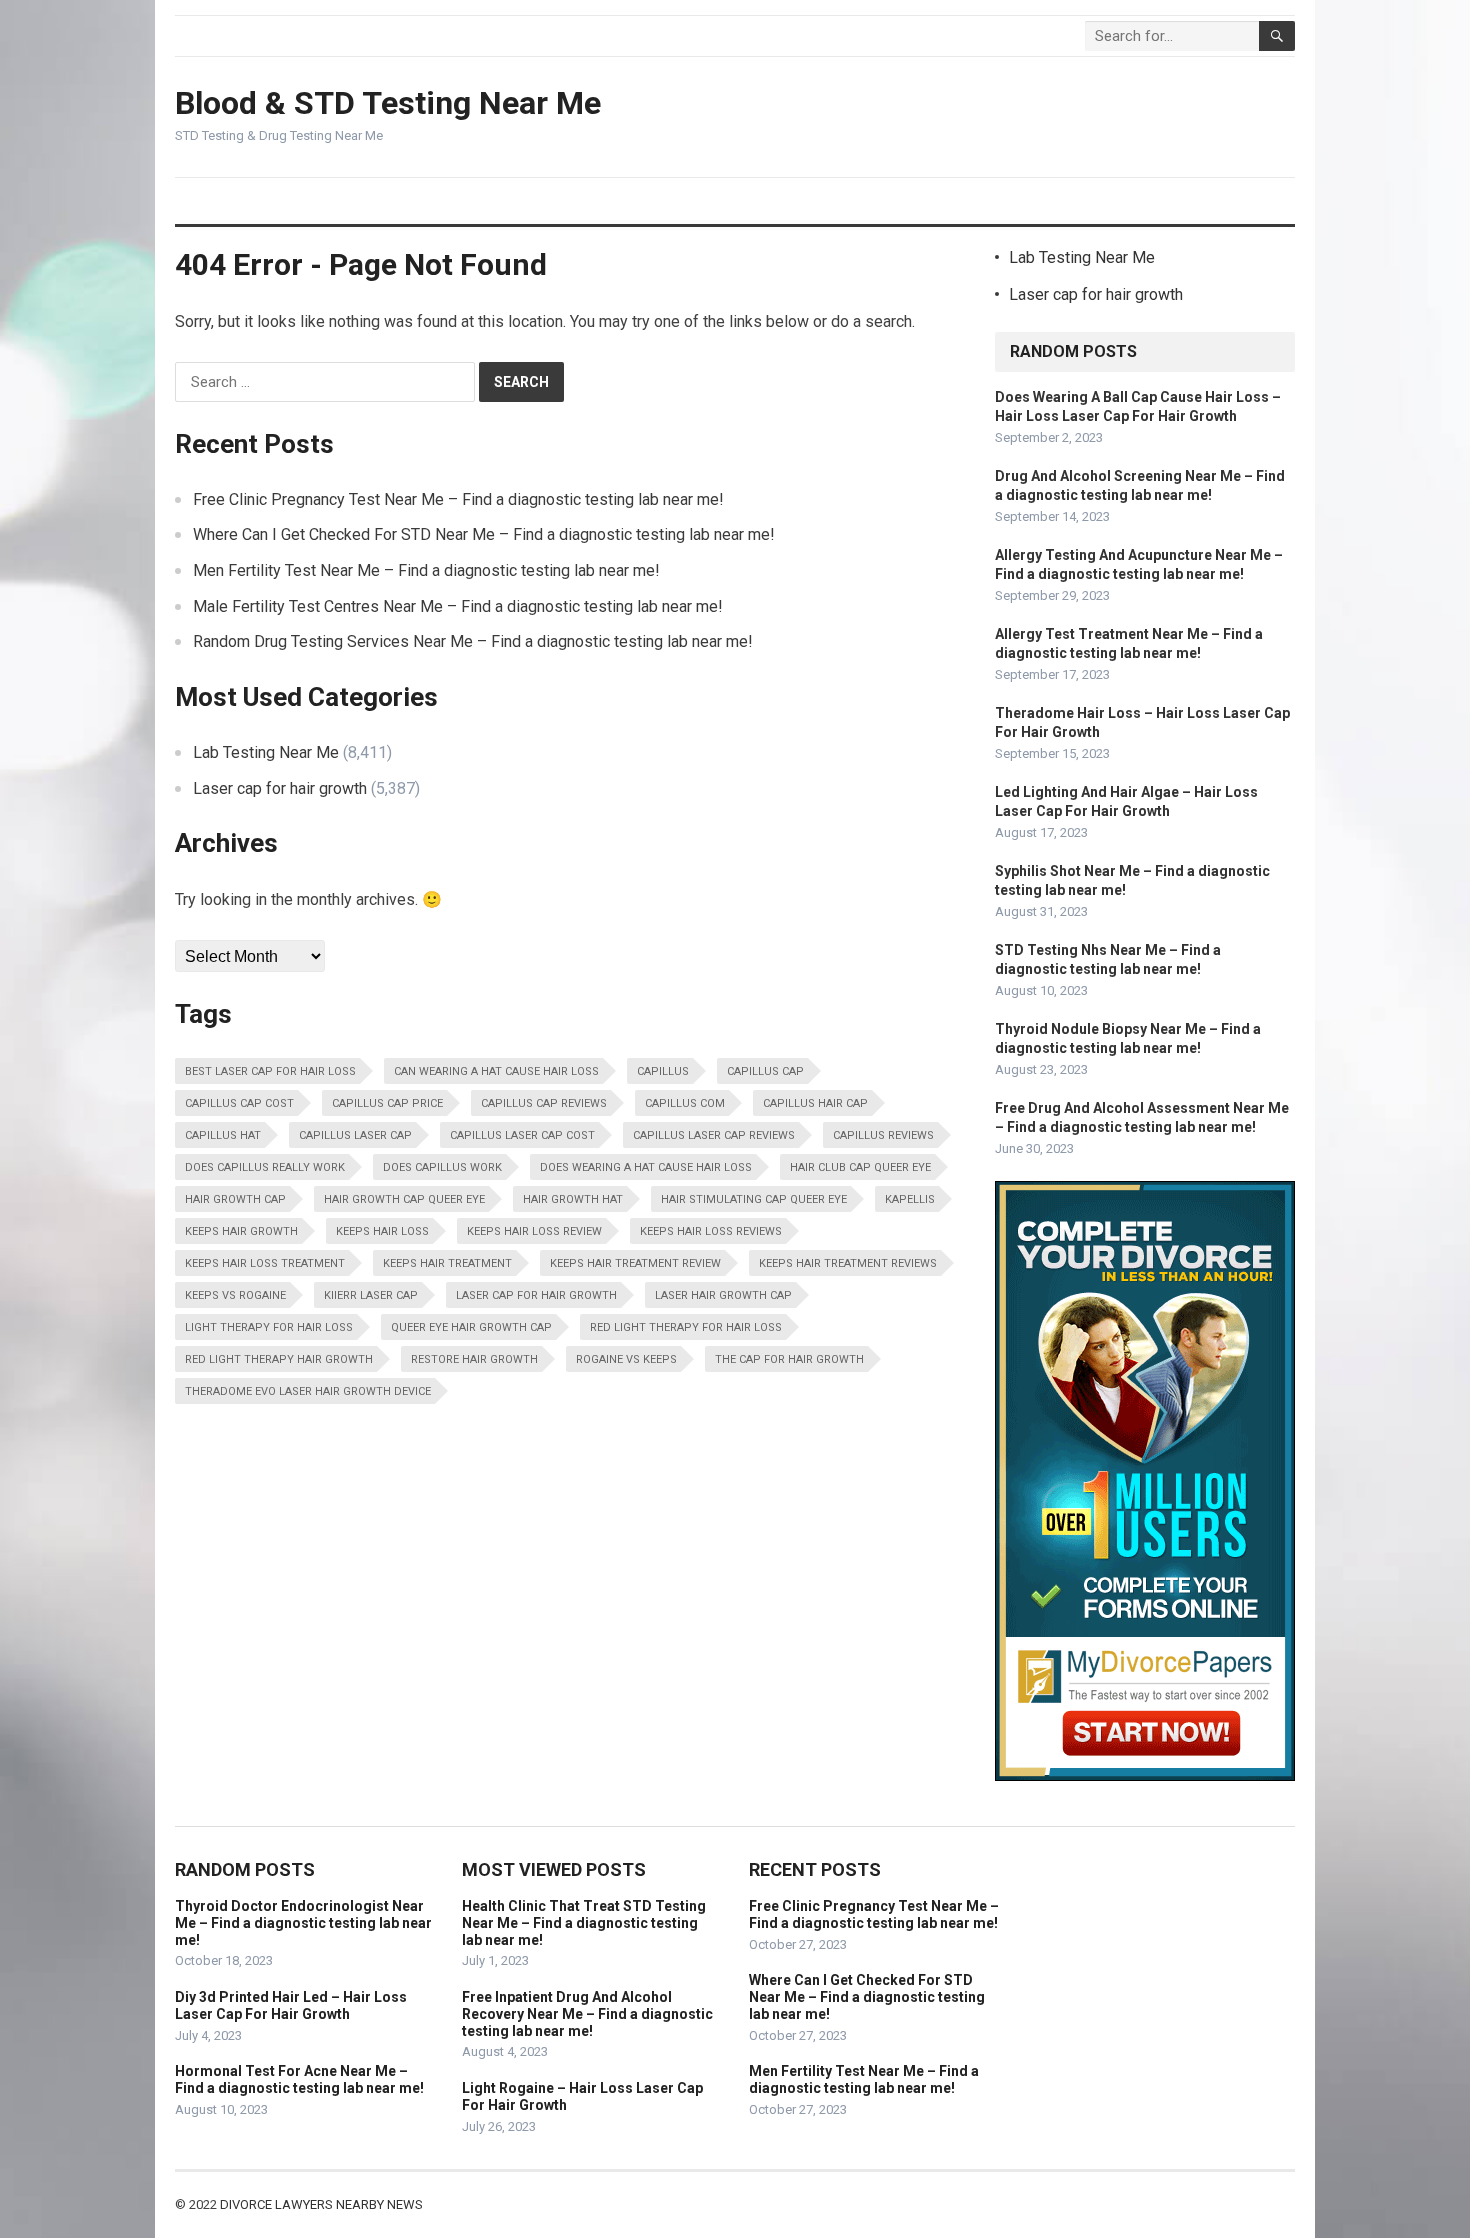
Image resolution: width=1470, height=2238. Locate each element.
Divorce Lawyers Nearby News (321, 2204)
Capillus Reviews (883, 1135)
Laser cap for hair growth (280, 788)
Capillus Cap (765, 1071)
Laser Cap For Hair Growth (536, 1295)
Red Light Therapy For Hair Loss (686, 1327)
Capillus (663, 1071)
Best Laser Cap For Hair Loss (270, 1071)
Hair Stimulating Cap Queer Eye (754, 1199)
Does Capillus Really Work (265, 1167)
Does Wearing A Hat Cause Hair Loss (646, 1167)
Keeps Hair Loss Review (534, 1231)
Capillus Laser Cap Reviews (714, 1135)
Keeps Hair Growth (241, 1231)
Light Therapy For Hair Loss (269, 1327)
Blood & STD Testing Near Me (388, 103)
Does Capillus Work (442, 1167)
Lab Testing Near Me (266, 752)
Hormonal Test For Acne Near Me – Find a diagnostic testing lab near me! (299, 2079)
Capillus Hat (223, 1135)
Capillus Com (685, 1103)
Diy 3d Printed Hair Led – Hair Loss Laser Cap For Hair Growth (291, 2005)
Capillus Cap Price (387, 1103)
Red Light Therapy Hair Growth (279, 1359)
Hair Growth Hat (573, 1199)
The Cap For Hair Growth (789, 1359)
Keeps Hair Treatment (447, 1263)
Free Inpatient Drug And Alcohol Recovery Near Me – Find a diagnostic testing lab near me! (587, 2014)
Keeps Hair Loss (382, 1231)
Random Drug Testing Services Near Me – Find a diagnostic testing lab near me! (473, 641)
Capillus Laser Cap (355, 1135)
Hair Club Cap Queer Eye (860, 1167)
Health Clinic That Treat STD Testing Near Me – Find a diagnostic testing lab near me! (584, 1923)
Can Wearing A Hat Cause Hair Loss (496, 1071)
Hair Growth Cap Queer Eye (404, 1199)
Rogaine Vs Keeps (626, 1359)
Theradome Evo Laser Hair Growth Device (308, 1391)
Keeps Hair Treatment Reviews (848, 1263)
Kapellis (910, 1199)
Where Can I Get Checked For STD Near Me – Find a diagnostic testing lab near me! (484, 534)
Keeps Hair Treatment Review (635, 1263)
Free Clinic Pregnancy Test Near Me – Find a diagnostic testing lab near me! (458, 499)
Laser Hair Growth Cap (723, 1295)
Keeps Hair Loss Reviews (711, 1231)
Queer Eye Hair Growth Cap (471, 1327)
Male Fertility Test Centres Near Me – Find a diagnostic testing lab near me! (458, 606)
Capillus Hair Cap (815, 1103)
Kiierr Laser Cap (371, 1295)
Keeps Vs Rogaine (235, 1295)
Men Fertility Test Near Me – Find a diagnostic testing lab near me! (426, 570)
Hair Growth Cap (235, 1199)
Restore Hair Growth (474, 1359)
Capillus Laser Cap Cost (522, 1135)
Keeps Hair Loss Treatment (265, 1263)
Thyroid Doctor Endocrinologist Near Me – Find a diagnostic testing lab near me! (303, 1923)
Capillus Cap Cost (239, 1103)
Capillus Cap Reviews (544, 1103)
